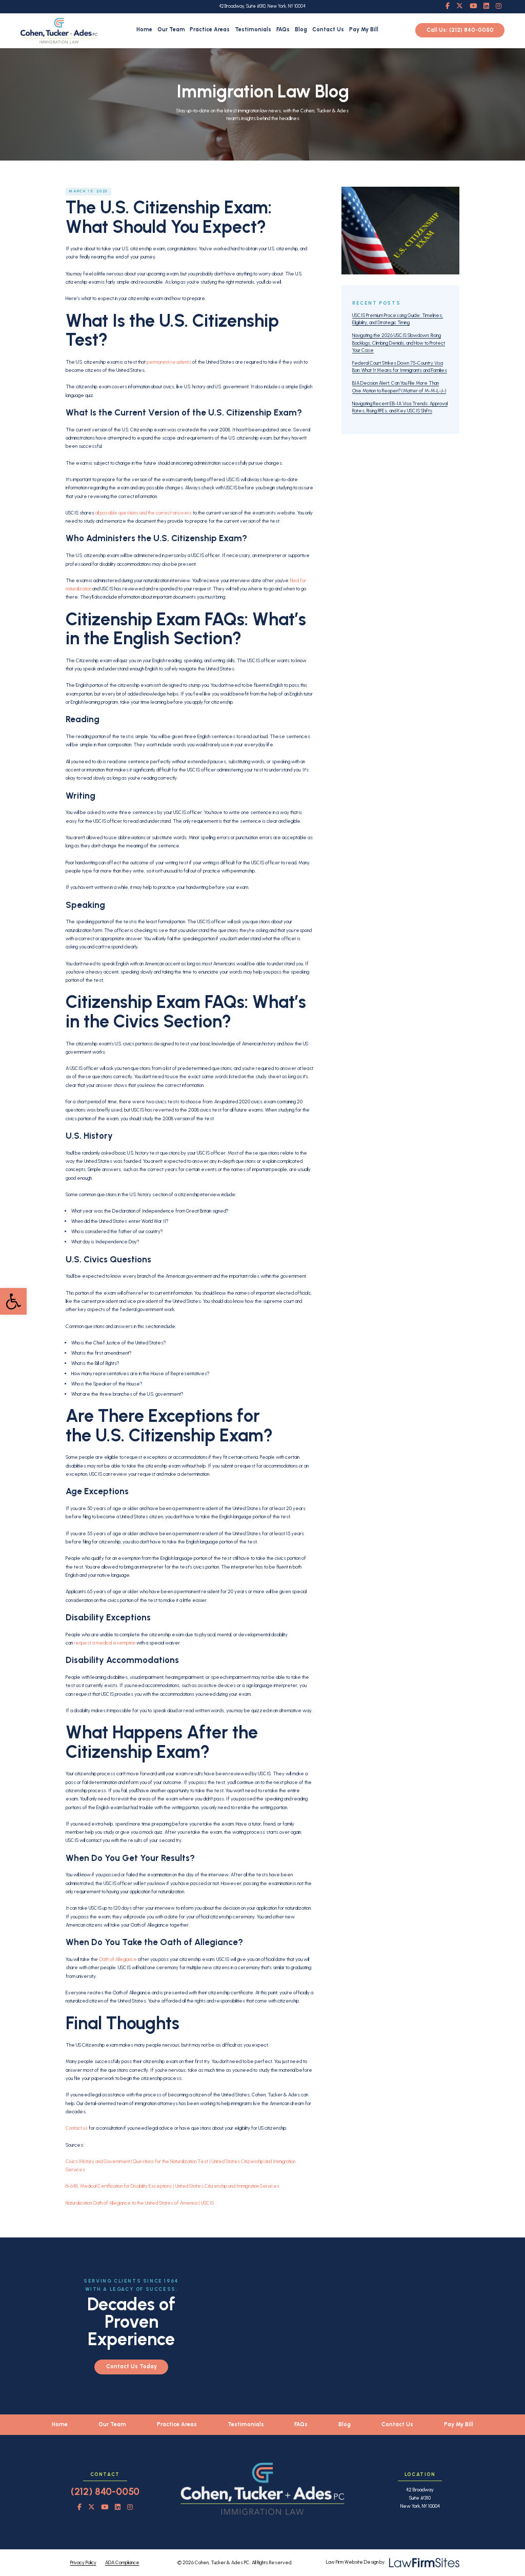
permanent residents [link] (169, 362)
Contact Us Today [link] (132, 2366)
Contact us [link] (77, 2128)
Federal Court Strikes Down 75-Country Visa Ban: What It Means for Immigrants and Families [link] (400, 366)
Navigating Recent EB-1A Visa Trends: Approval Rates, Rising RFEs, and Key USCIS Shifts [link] (400, 407)
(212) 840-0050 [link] (105, 2492)
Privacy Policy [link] (83, 2562)
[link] (13, 1301)
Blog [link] (301, 29)
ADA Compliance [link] (122, 2562)
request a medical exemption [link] (105, 1643)
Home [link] (144, 29)
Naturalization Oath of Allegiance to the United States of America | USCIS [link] (140, 2203)
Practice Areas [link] (210, 29)
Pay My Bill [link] (364, 29)
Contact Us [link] (328, 29)
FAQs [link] (283, 29)
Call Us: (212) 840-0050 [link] (460, 31)
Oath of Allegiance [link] (118, 1959)
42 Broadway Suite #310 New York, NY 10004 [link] (420, 2498)
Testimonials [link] (253, 29)
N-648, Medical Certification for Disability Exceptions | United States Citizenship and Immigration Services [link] (173, 2186)
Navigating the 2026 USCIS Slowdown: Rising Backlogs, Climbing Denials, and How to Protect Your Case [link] (399, 343)
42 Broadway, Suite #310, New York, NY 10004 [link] (262, 6)
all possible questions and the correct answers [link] (144, 513)
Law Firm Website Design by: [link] (356, 2562)
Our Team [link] (171, 29)
